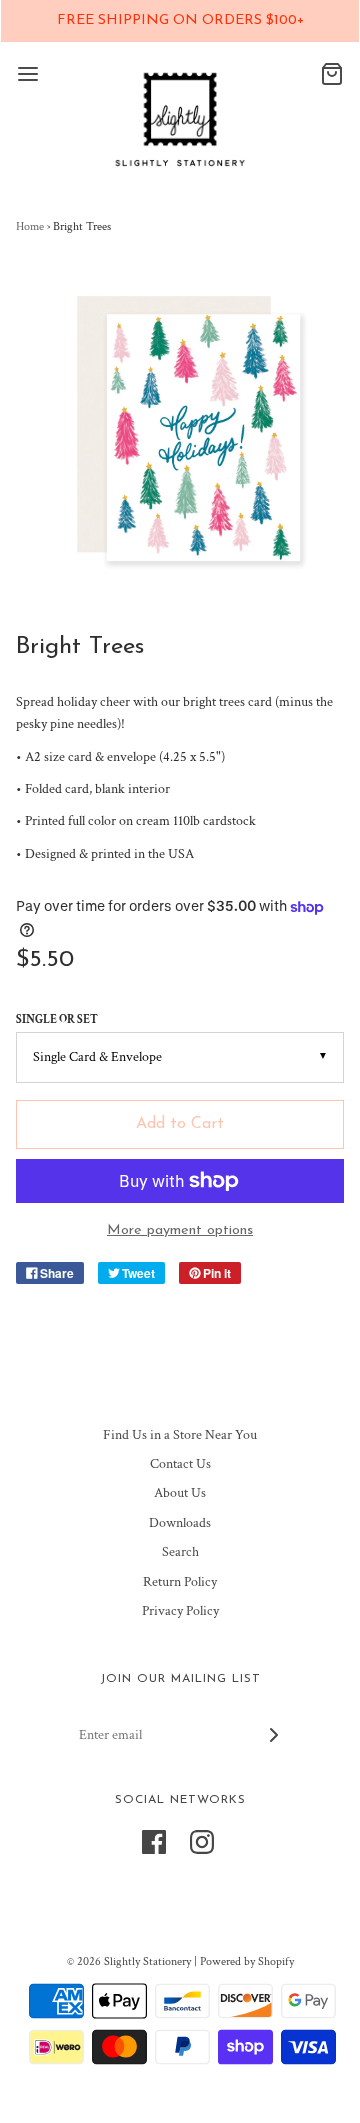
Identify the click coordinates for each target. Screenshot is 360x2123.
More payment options (180, 1230)
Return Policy (180, 1582)
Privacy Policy (180, 1611)
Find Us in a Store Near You (180, 1435)
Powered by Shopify (247, 1961)
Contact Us (180, 1464)
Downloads (180, 1523)
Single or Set (57, 1019)
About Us (180, 1493)
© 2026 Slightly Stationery (129, 1961)
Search (180, 1552)
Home (30, 226)
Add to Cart (180, 1124)
